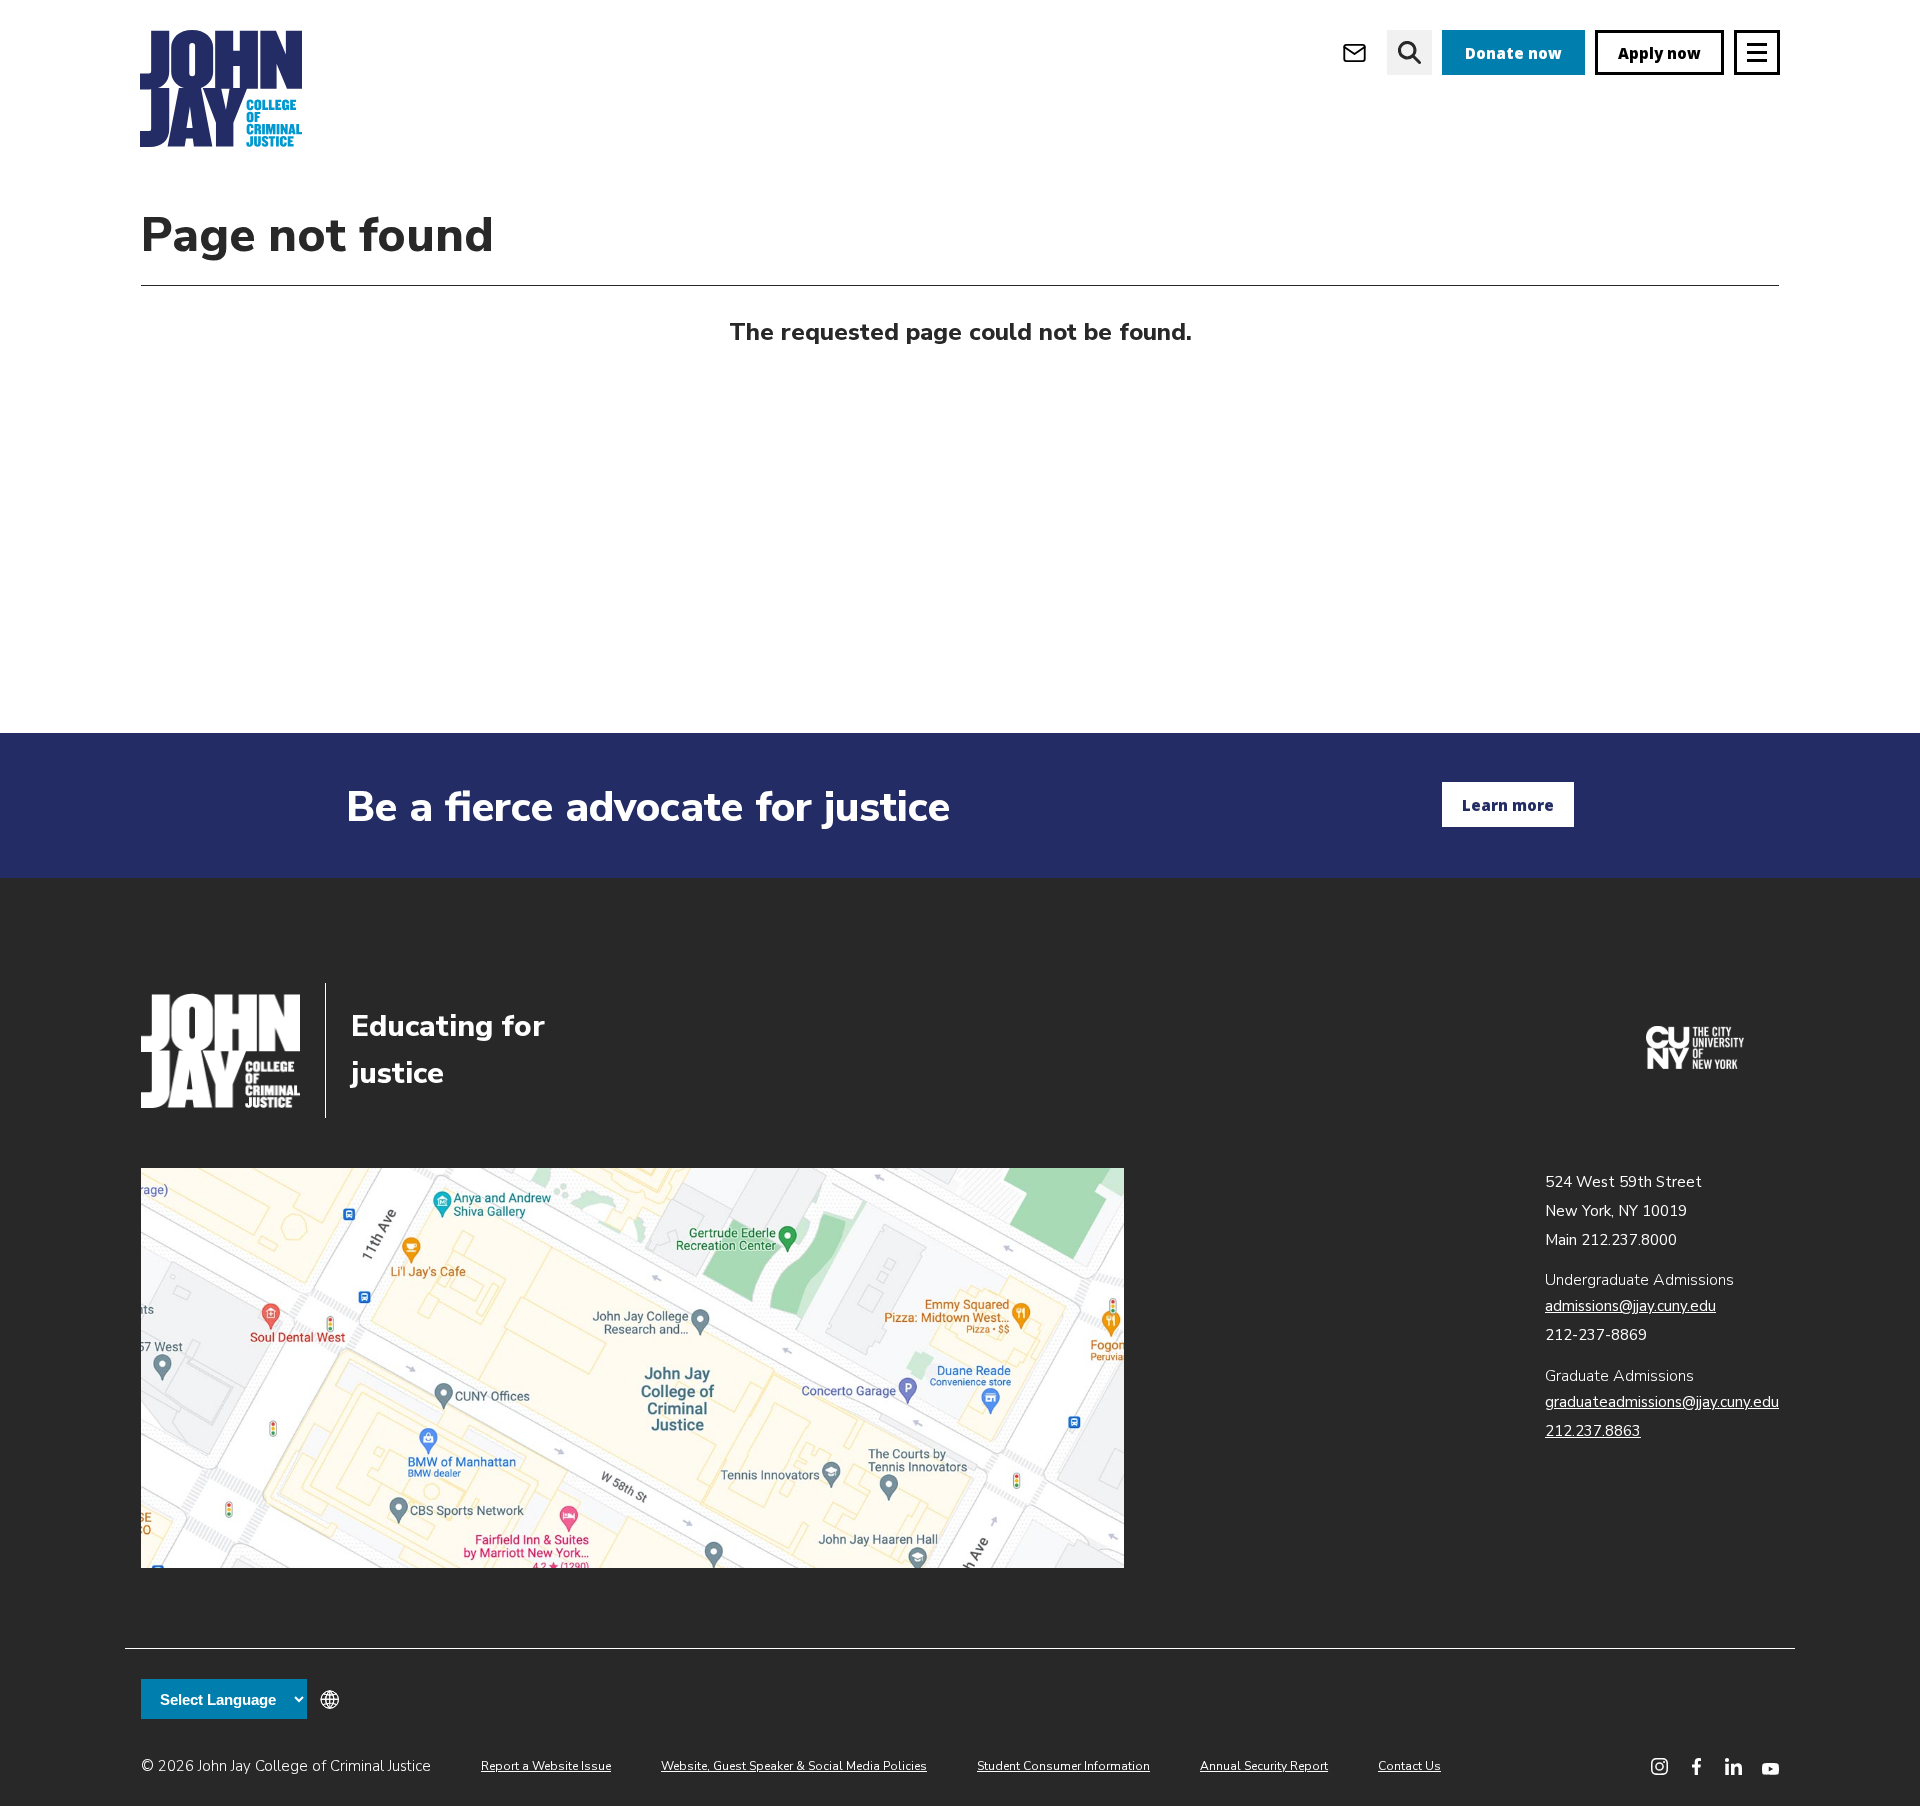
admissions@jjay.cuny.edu (1630, 1306)
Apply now (1659, 53)
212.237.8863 (1593, 1431)
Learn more (1508, 805)
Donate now (1513, 53)
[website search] (1409, 52)
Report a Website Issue (546, 1766)
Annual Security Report (1264, 1766)
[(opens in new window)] (1695, 1064)
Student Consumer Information (1063, 1766)
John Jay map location (632, 1368)
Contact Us (1409, 1766)
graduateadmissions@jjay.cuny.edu (1662, 1402)
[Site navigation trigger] (1757, 52)
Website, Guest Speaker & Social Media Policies (794, 1766)
